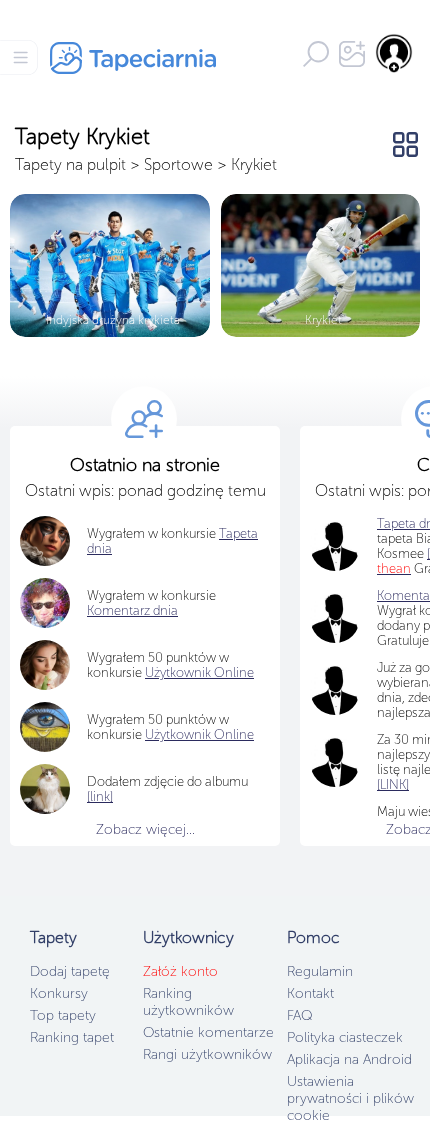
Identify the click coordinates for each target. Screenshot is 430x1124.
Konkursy (59, 993)
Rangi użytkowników (207, 1054)
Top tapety (63, 1015)
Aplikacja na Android (349, 1059)
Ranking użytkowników (188, 1002)
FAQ (299, 1015)
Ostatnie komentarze (208, 1032)
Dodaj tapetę (70, 971)
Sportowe (178, 164)
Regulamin (320, 971)
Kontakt (310, 993)
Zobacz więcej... (145, 829)
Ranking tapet (72, 1037)
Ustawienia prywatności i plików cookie (350, 1098)
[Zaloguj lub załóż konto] (395, 53)
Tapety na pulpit (70, 164)
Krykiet (254, 164)
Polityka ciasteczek (345, 1037)
